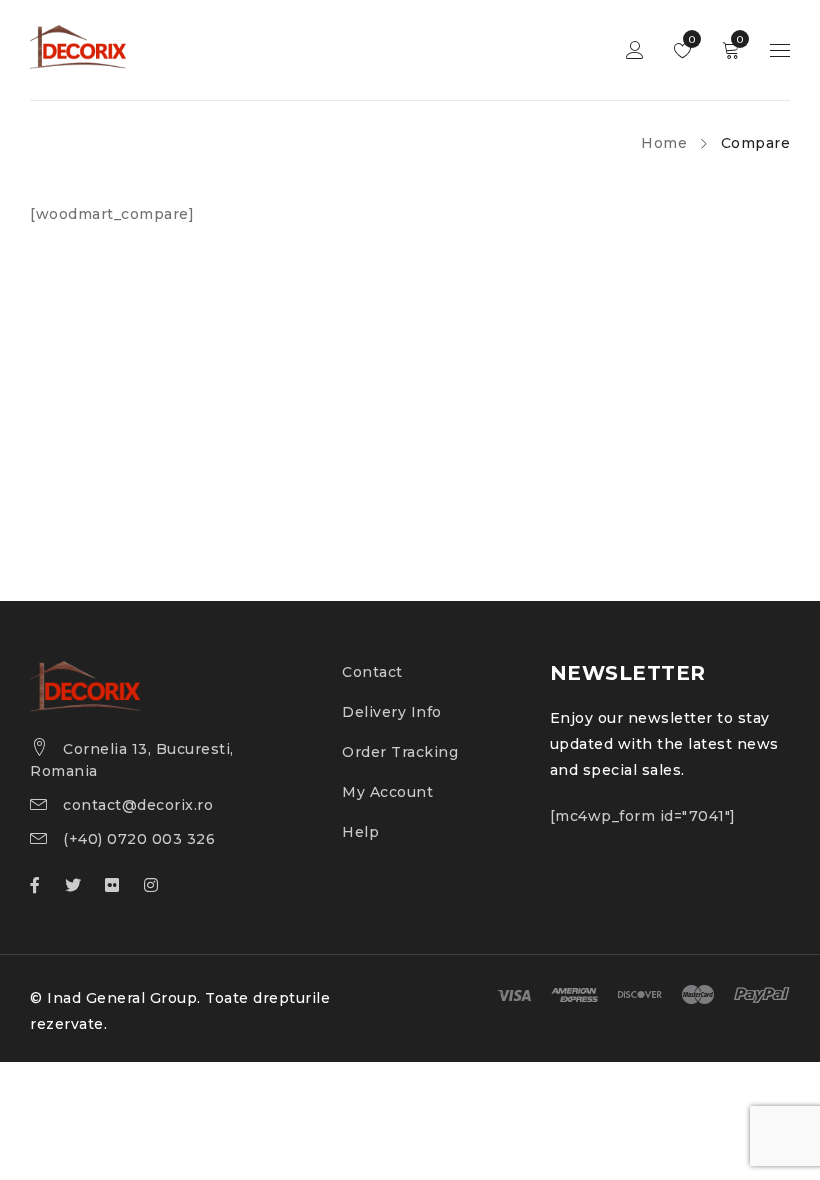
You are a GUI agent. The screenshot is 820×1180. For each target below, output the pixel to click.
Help (360, 832)
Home (664, 143)
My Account (387, 792)
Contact (372, 672)
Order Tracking (400, 752)
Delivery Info (392, 712)
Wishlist (690, 39)
